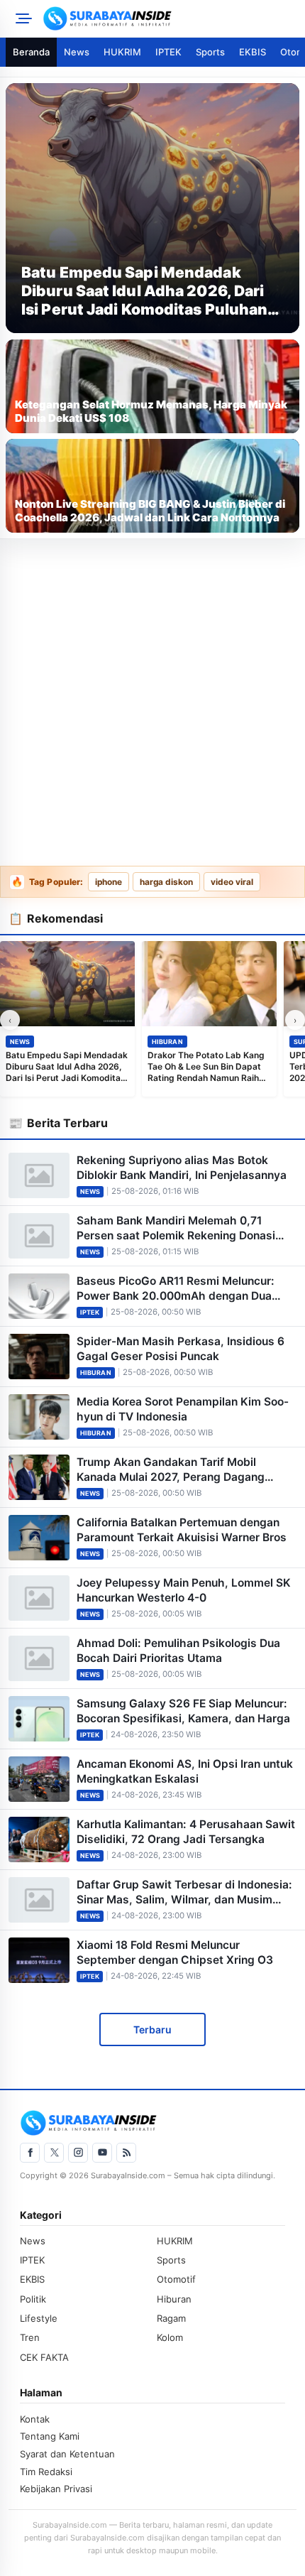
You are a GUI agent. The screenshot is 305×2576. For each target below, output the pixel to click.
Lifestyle (39, 2318)
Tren (30, 2337)
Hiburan (167, 1042)
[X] (54, 2153)
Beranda (31, 52)
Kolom (170, 2337)
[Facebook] (30, 2153)
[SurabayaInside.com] (170, 18)
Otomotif (176, 2279)
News (77, 52)
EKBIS (253, 52)
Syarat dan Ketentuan (67, 2454)
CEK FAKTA (44, 2357)
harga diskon (166, 882)
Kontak (35, 2419)
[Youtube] (102, 2153)
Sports (210, 52)
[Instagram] (78, 2153)
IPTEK (168, 52)
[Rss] (126, 2153)
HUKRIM (122, 52)
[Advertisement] (152, 703)
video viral (232, 882)
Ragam (171, 2318)
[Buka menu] (21, 18)
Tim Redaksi (46, 2472)
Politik (33, 2299)
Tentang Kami (50, 2436)
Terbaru (152, 2029)
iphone (109, 882)
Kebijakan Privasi (56, 2489)
